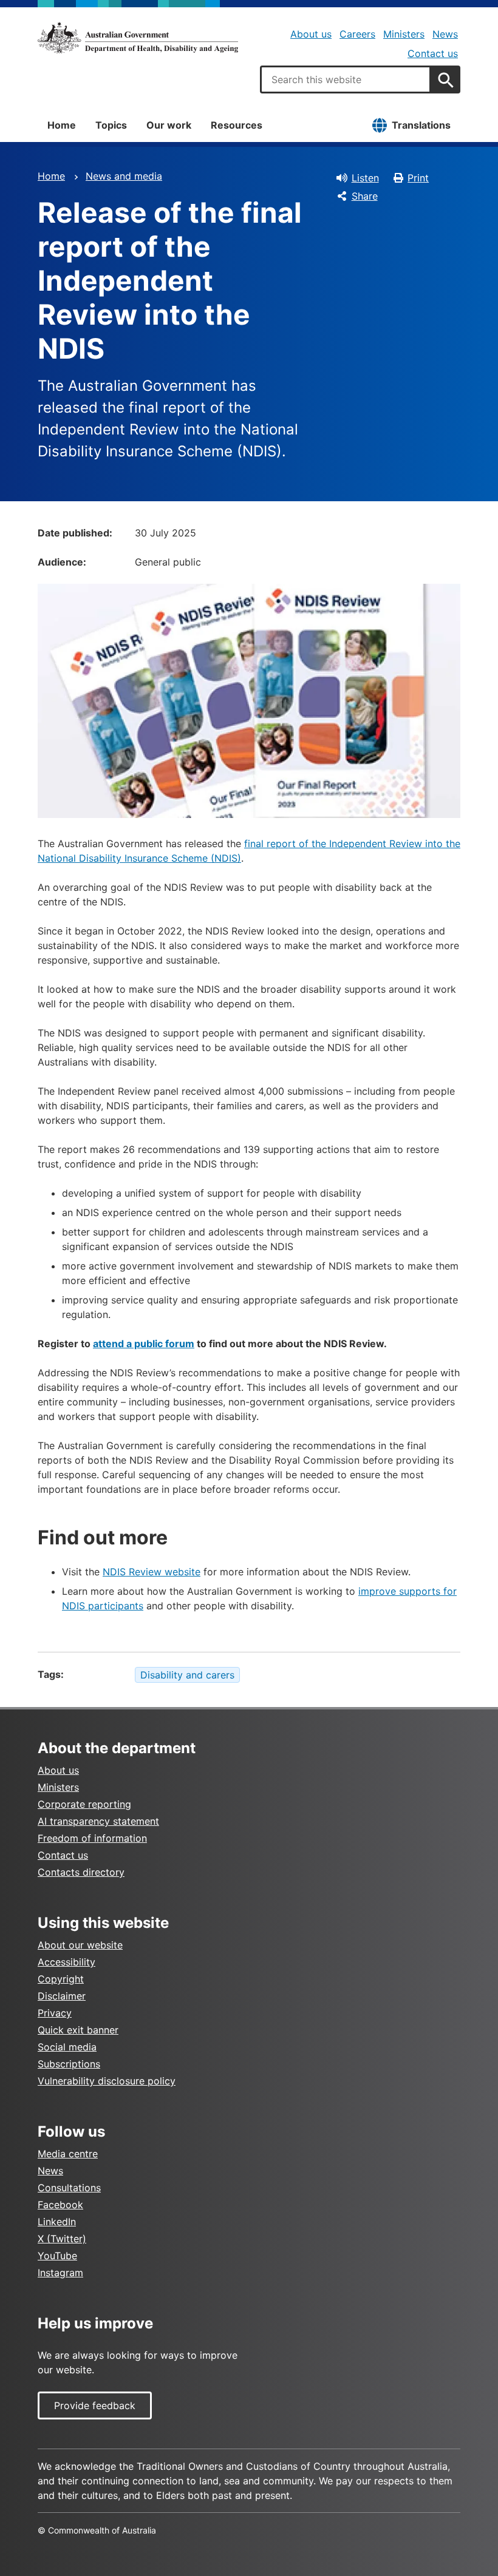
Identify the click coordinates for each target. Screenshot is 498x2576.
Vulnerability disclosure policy (107, 2081)
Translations (421, 125)
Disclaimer (62, 1996)
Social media (67, 2047)
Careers (357, 34)
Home (62, 125)
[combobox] (346, 79)
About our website (80, 1945)
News (445, 34)
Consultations (69, 2188)
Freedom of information (92, 1838)
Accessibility (67, 1962)
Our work (169, 125)
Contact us (433, 53)
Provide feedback (95, 2405)
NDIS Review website (152, 1572)
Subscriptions (69, 2064)
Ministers (404, 34)
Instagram (60, 2273)
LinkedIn (57, 2222)
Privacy (55, 2013)
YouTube (57, 2256)
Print (418, 178)
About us (311, 34)
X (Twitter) (62, 2239)
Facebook (60, 2205)
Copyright (61, 1979)
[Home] (138, 38)
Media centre (68, 2154)
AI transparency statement (98, 1821)
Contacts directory (81, 1872)
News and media (124, 176)
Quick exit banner (78, 2030)
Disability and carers (187, 1675)
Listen (365, 178)
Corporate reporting (84, 1804)
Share (365, 196)
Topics (111, 125)
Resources (237, 125)
